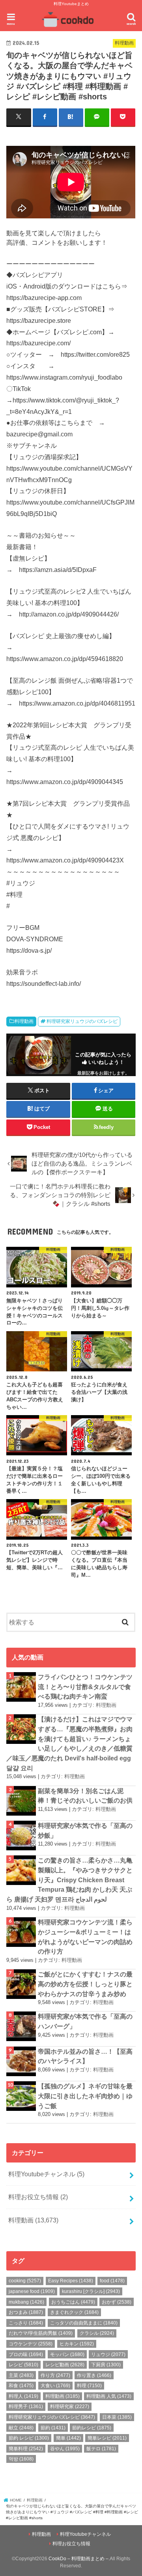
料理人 (23, 2396)
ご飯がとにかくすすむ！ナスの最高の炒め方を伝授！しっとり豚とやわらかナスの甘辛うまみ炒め (85, 1984)
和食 (21, 2386)
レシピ (23, 2365)
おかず (117, 2302)
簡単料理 (26, 2449)
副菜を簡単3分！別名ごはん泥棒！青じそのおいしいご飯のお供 (85, 1796)
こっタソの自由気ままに (84, 2323)
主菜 (21, 2375)
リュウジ (108, 2354)
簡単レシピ (107, 2438)
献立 (21, 2428)
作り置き (94, 2375)
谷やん (65, 2449)
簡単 (68, 2438)
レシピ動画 (65, 2365)
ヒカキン (77, 2344)
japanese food (32, 2291)
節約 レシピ (29, 2438)
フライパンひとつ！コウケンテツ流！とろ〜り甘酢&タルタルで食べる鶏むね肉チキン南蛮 (85, 1687)
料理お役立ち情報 (38, 2197)
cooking (25, 2281)
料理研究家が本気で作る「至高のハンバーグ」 (85, 2021)
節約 (53, 2428)
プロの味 (26, 2354)
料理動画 (24, 1021)
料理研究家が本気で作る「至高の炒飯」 (85, 1830)
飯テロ (101, 2449)
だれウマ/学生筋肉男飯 (41, 2333)
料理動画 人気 (109, 2396)
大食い (55, 2386)
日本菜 (117, 2417)
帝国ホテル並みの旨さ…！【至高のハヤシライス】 (85, 2056)
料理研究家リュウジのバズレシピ (82, 1021)
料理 (89, 2386)
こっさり (26, 2323)
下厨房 (106, 2365)
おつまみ (26, 2312)
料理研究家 (70, 2407)
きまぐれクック (74, 2312)
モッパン (67, 2354)
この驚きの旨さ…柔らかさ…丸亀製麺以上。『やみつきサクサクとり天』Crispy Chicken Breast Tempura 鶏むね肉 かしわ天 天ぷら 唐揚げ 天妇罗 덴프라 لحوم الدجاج (69, 1880)
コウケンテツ (31, 2344)
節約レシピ (92, 2428)
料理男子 (26, 2407)
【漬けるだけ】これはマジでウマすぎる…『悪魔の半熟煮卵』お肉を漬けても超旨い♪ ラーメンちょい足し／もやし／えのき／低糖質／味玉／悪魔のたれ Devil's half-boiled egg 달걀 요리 (69, 1743)
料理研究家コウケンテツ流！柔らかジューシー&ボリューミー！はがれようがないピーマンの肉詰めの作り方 (85, 1937)
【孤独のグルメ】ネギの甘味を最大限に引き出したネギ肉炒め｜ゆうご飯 (85, 2096)
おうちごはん (73, 2302)
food (112, 2281)
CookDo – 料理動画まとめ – (78, 2559)
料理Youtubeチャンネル (46, 2174)
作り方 (55, 2375)
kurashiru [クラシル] (91, 2291)
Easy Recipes (71, 2281)
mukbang (26, 2302)
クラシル (97, 2333)
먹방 (21, 2459)
